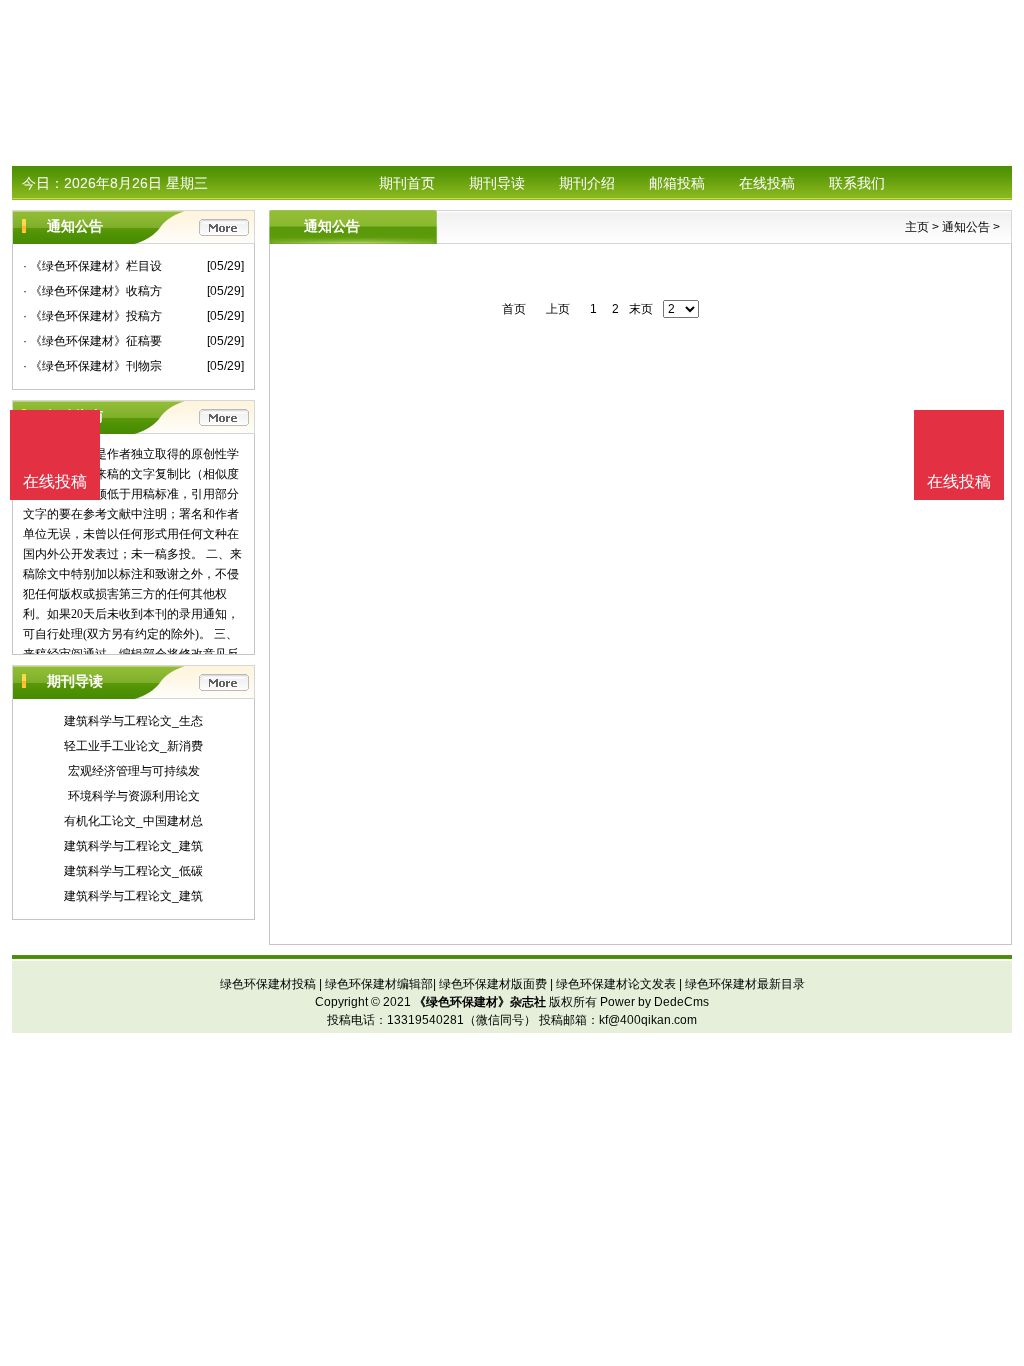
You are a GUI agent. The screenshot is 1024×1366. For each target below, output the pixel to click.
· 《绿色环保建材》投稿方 (92, 316)
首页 (514, 309)
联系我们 (857, 183)
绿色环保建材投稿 (268, 984)
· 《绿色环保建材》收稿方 (92, 291)
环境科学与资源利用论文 (134, 796)
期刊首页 (407, 183)
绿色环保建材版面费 (493, 984)
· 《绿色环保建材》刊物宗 (92, 366)
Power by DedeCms (654, 1002)
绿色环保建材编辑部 (379, 984)
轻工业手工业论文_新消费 (133, 746)
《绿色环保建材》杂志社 (480, 1002)
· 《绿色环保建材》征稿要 (92, 341)
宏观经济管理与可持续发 (134, 771)
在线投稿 (767, 183)
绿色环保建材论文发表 (616, 984)
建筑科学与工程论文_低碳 (133, 871)
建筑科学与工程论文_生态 (133, 721)
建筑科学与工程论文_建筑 (133, 846)
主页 (917, 227)
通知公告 (966, 227)
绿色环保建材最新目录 (745, 984)
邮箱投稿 (677, 183)
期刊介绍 (587, 183)
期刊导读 (497, 183)
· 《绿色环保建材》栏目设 (92, 266)
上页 (558, 309)
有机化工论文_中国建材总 (133, 821)
